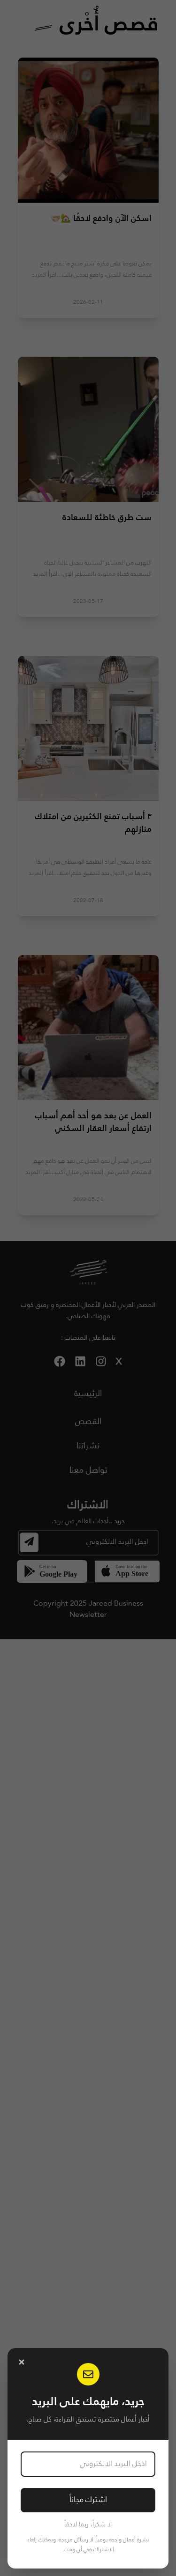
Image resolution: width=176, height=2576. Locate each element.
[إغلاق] (22, 2362)
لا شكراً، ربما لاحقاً (88, 2525)
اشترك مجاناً (88, 2500)
